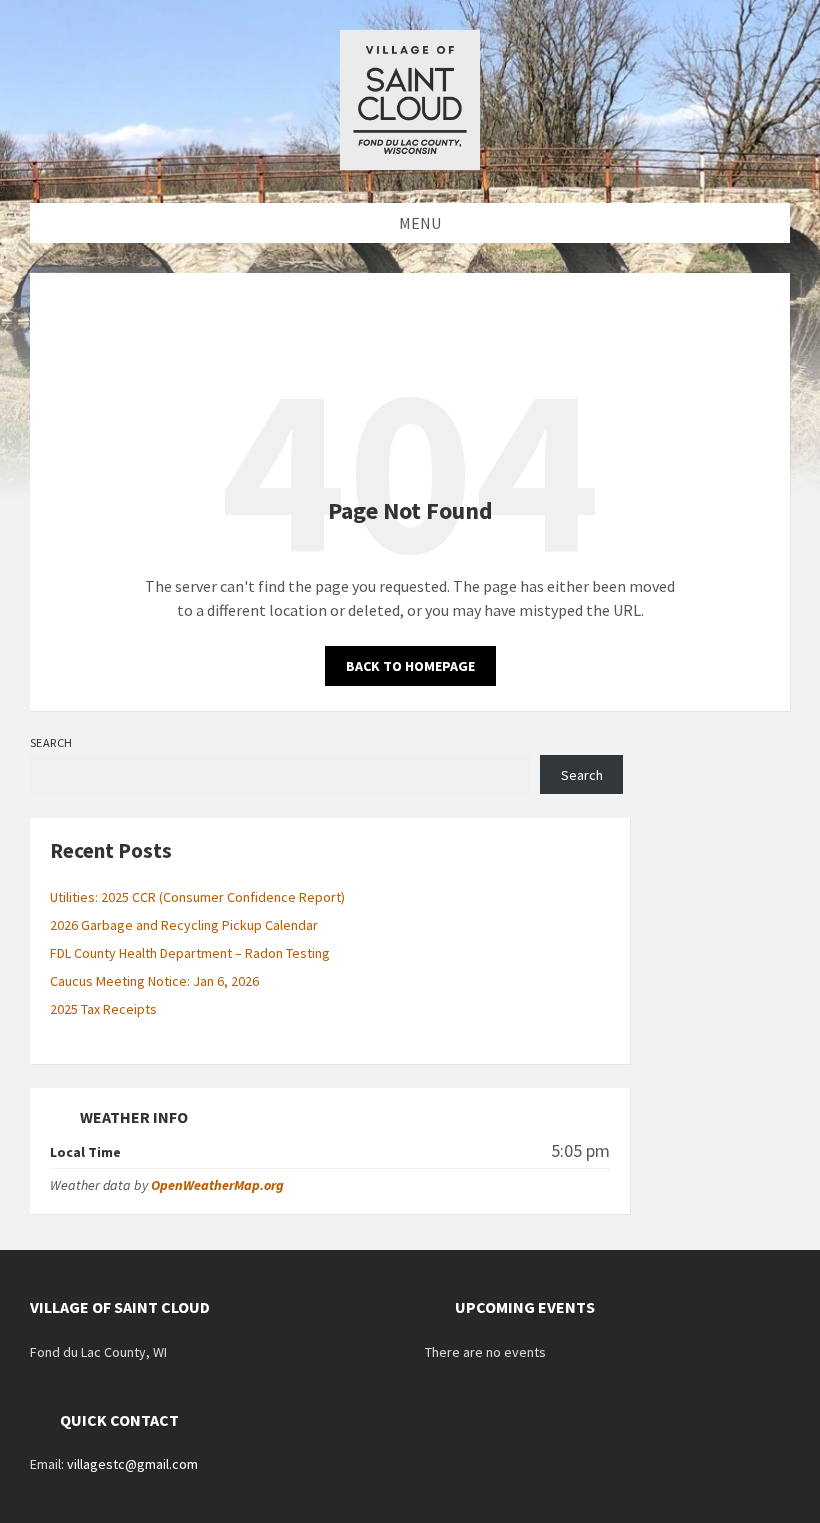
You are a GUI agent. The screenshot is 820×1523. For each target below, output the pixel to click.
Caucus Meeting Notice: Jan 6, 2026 (154, 981)
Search (51, 742)
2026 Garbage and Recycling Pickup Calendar (184, 925)
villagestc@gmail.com (132, 1464)
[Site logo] (410, 164)
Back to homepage (410, 666)
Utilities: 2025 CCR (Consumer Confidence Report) (197, 897)
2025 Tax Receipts (103, 1009)
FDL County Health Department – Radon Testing (190, 953)
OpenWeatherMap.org (217, 1185)
